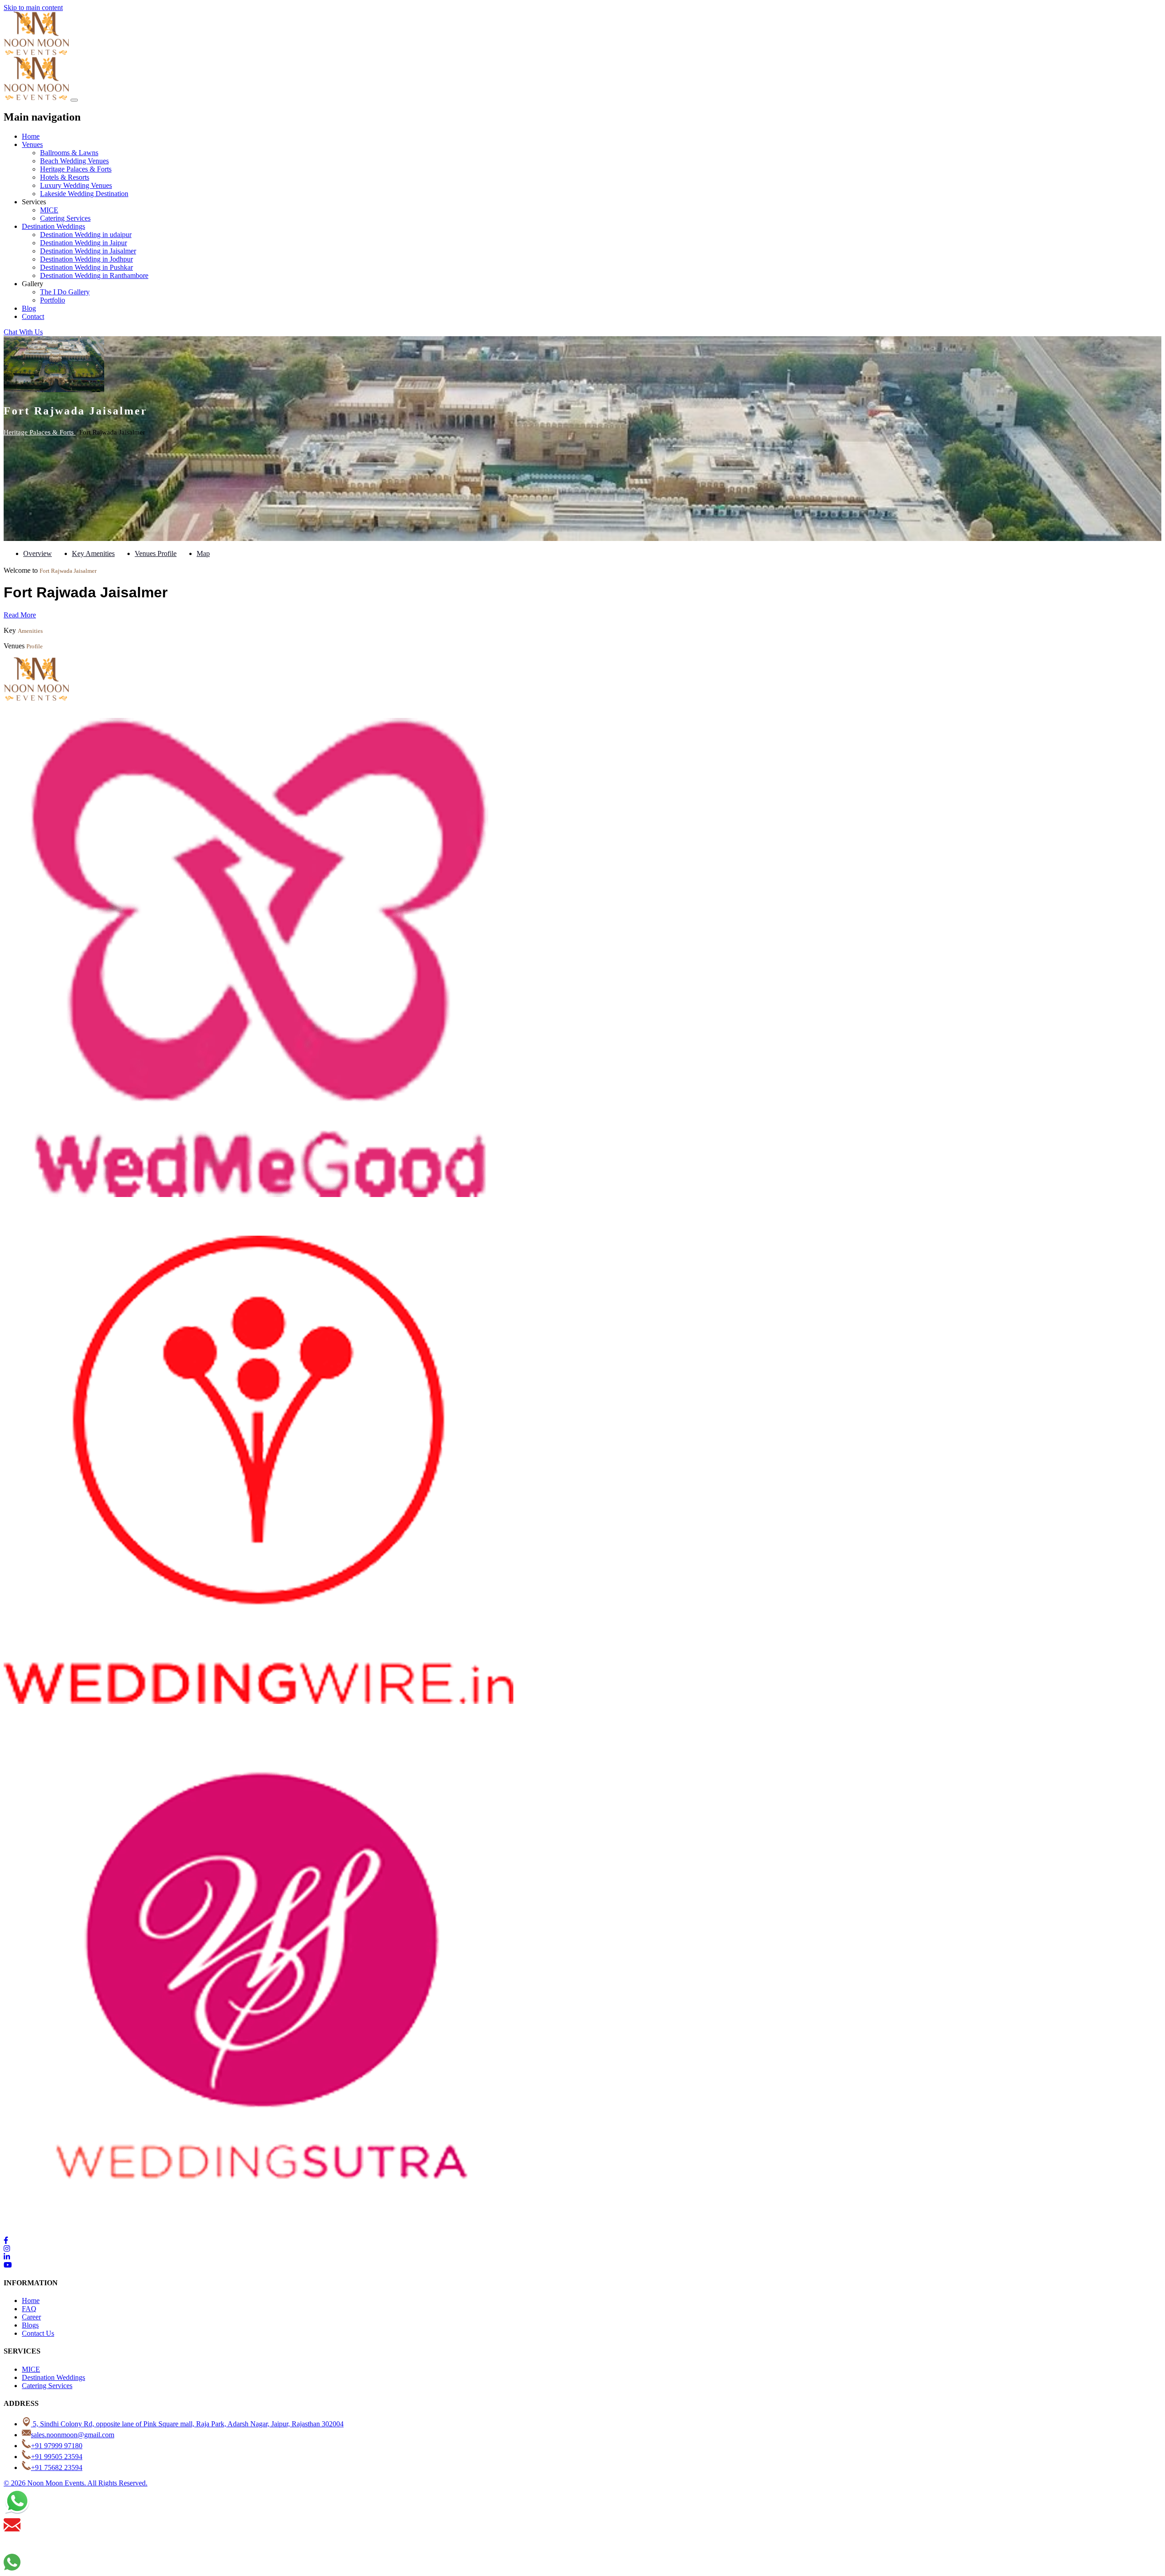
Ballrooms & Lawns (69, 153)
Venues (32, 144)
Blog (29, 308)
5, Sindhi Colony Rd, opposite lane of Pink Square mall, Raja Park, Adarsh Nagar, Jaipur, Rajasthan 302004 (187, 2424)
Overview (38, 553)
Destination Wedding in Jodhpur (86, 259)
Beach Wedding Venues (74, 161)
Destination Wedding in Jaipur (84, 243)
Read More (20, 615)
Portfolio (53, 300)
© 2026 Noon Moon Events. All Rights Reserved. (76, 2483)
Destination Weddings (53, 226)
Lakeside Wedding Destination (84, 194)
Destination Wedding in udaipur (86, 235)
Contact (33, 316)
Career (31, 2317)
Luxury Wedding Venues (76, 185)
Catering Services (65, 218)
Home (31, 136)
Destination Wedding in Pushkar (86, 267)
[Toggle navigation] (74, 100)
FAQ (29, 2309)
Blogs (30, 2325)
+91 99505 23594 (57, 2457)
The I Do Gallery (65, 292)
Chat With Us (23, 332)
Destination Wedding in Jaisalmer (88, 251)
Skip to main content (33, 8)
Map (203, 553)
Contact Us (38, 2333)
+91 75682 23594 (57, 2467)
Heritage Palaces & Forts (76, 169)
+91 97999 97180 (57, 2446)
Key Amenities (93, 553)
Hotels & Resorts (65, 177)
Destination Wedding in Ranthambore (94, 275)
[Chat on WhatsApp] (17, 2512)
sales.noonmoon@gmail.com (73, 2435)
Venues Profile (156, 553)
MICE (49, 210)
